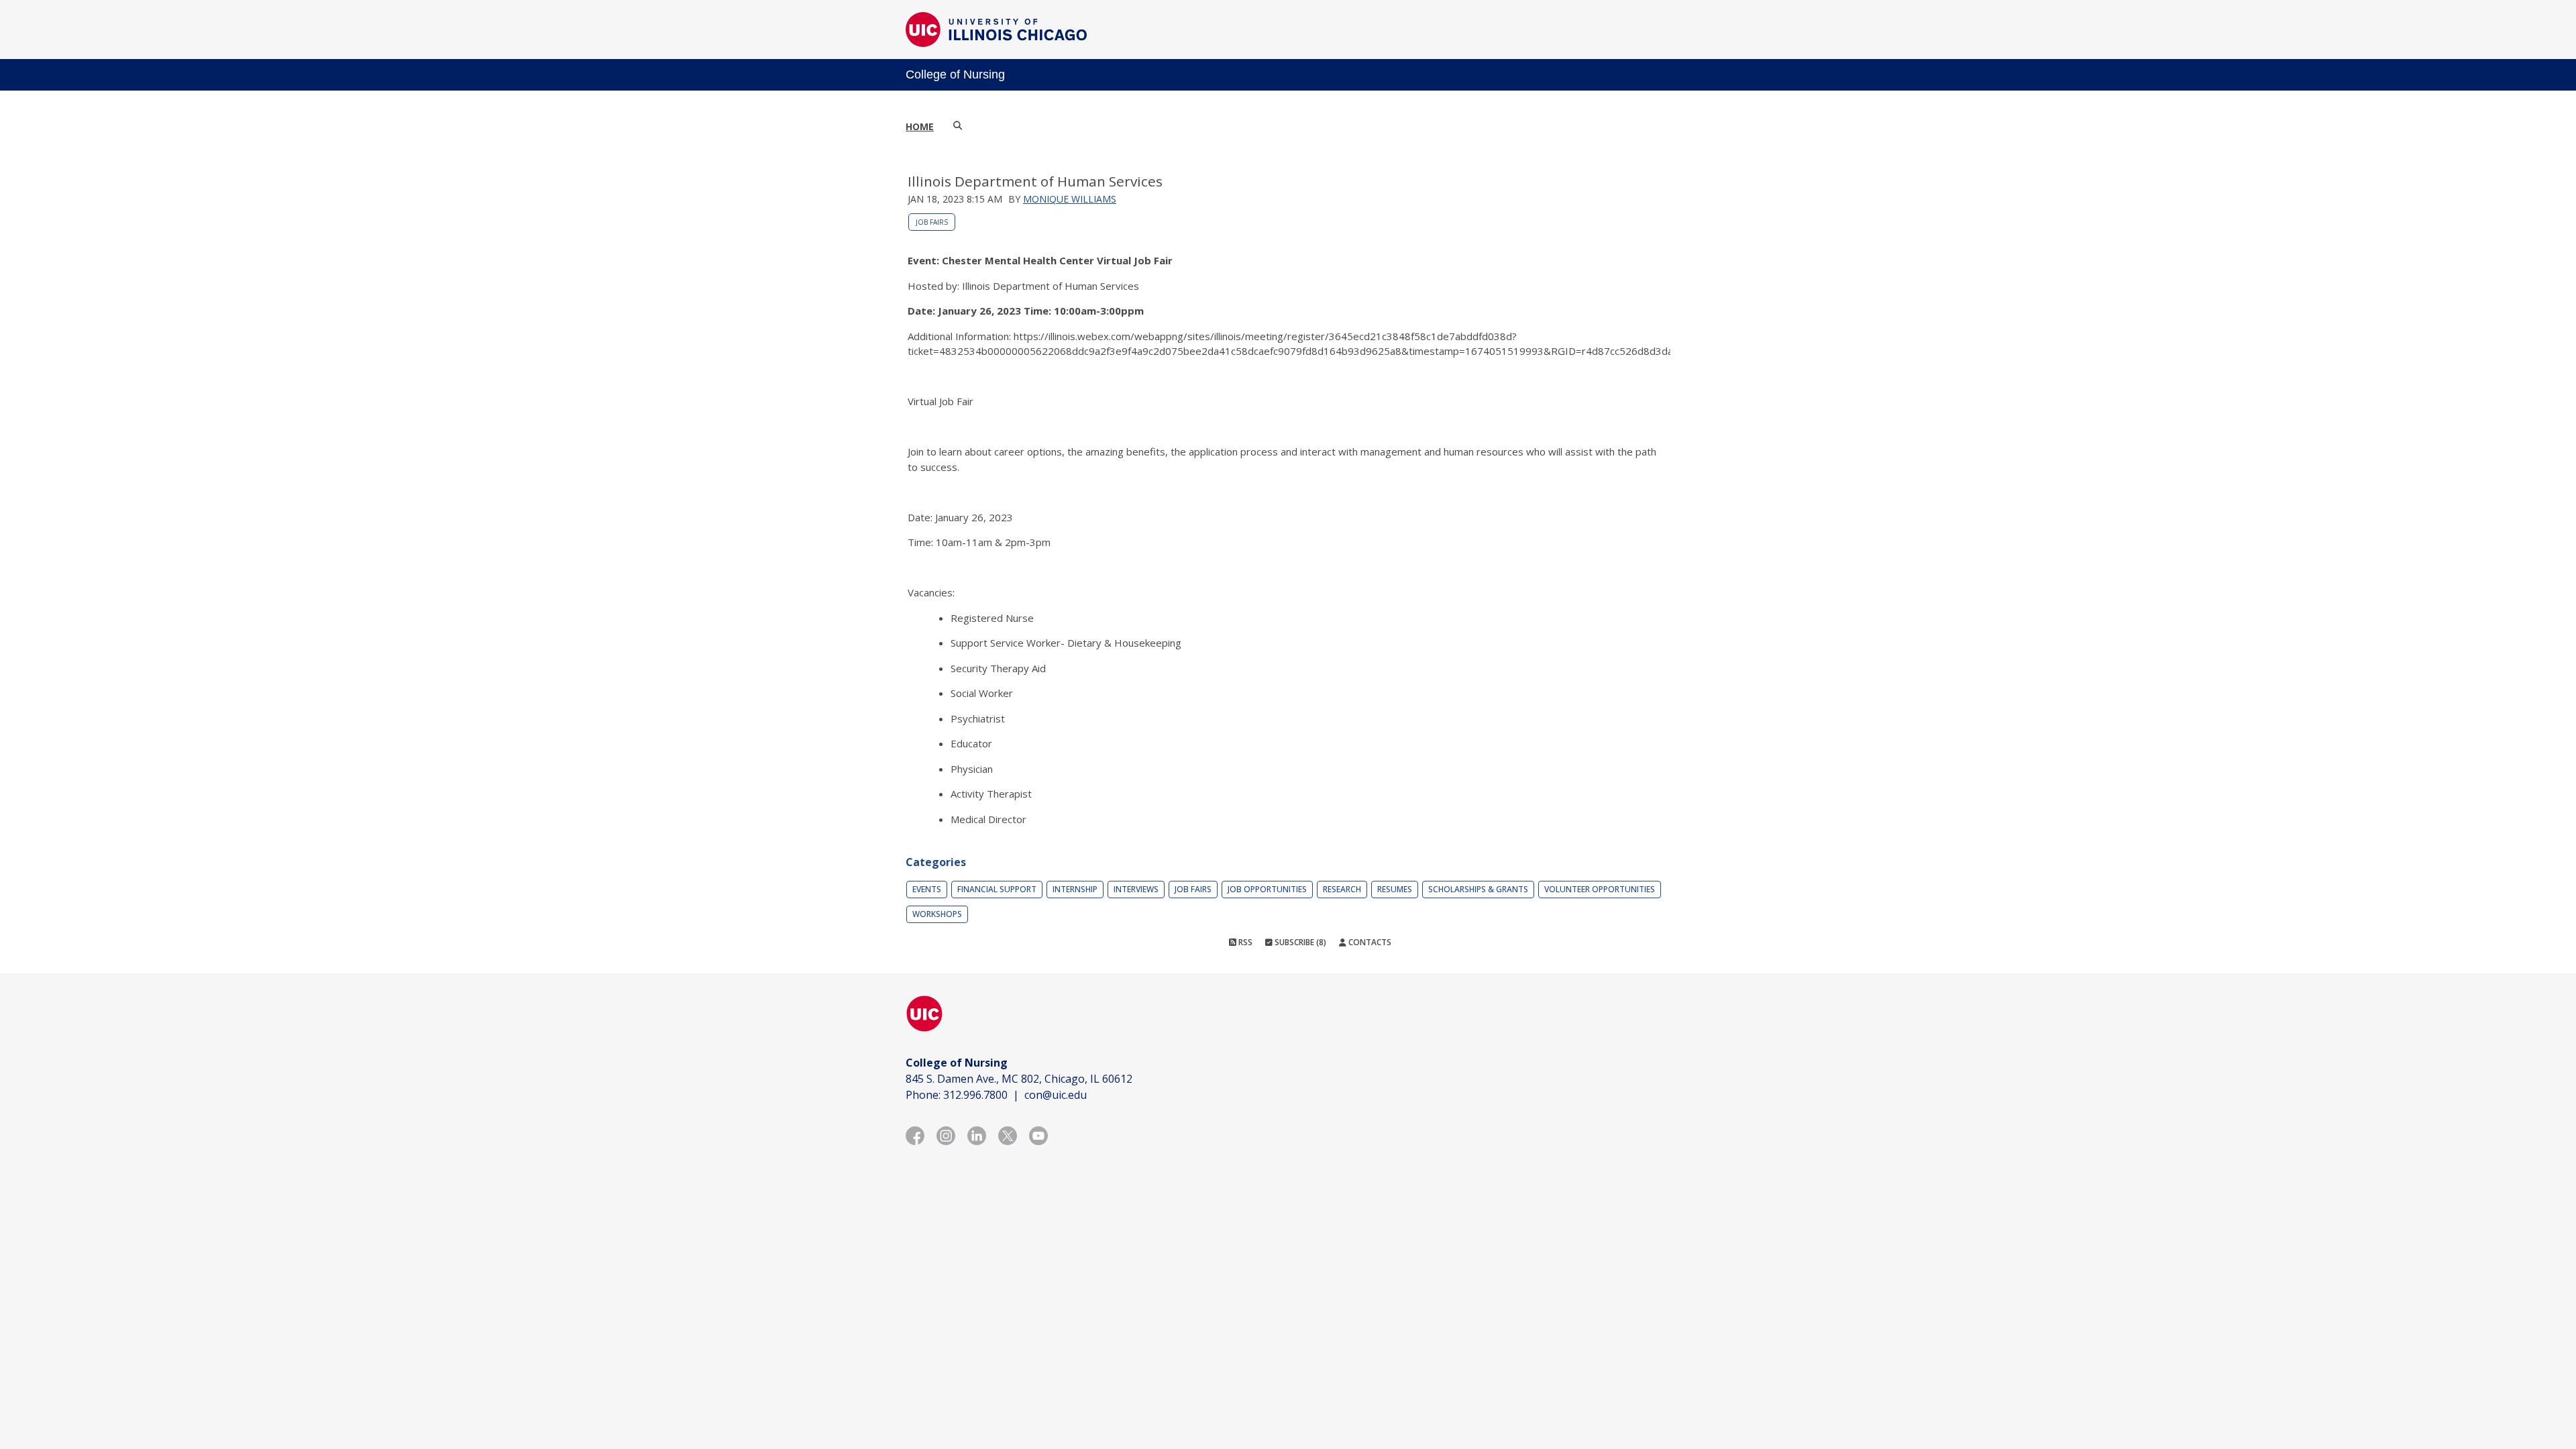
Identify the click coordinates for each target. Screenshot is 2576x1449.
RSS (1244, 942)
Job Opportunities (1267, 889)
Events (927, 889)
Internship (1075, 889)
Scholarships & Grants (1478, 889)
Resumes (1395, 889)
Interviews (1136, 889)
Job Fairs (932, 222)
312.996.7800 (975, 1095)
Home (920, 126)
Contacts (1369, 942)
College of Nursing (955, 74)
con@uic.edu (1056, 1095)
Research (1342, 889)
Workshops (937, 914)
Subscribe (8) (1299, 942)
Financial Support (997, 889)
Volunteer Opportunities (1600, 889)
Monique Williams (1070, 199)
